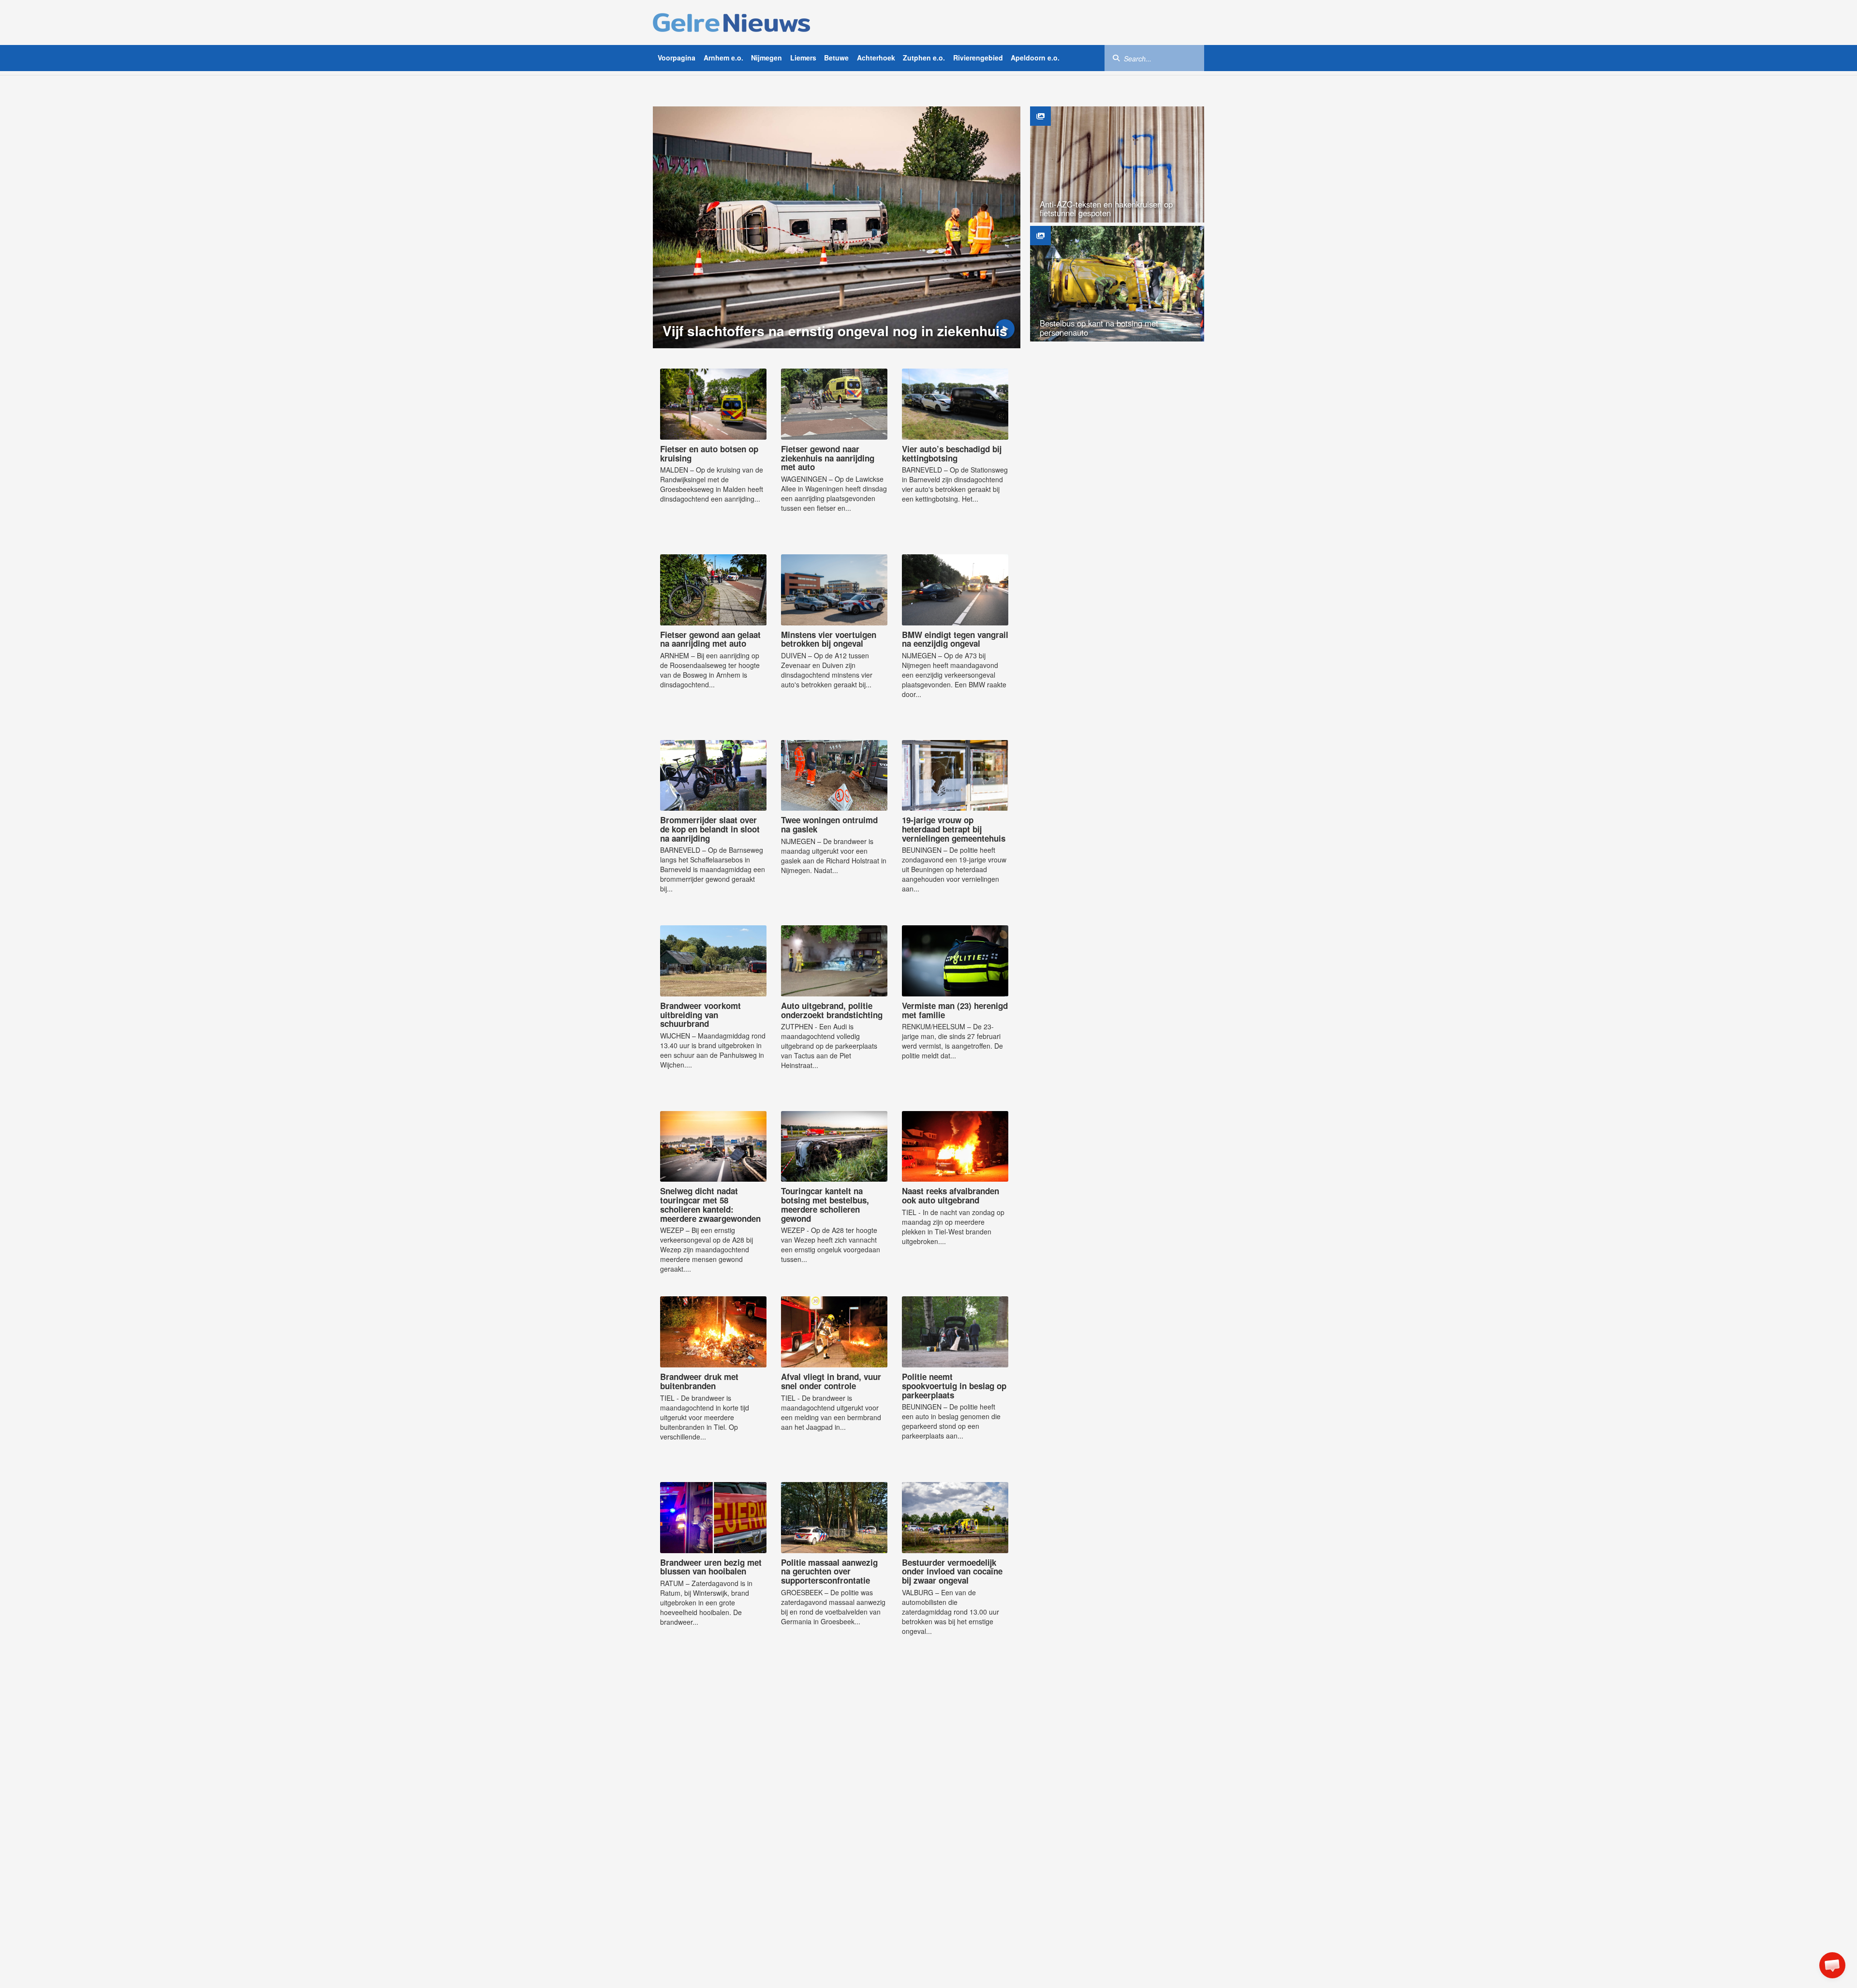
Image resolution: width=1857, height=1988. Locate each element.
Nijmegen (766, 58)
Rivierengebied (978, 58)
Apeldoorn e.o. (1035, 58)
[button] (1832, 1965)
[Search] (1116, 58)
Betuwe (836, 58)
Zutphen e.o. (924, 58)
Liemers (803, 58)
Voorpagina (677, 58)
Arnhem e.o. (723, 58)
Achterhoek (876, 58)
